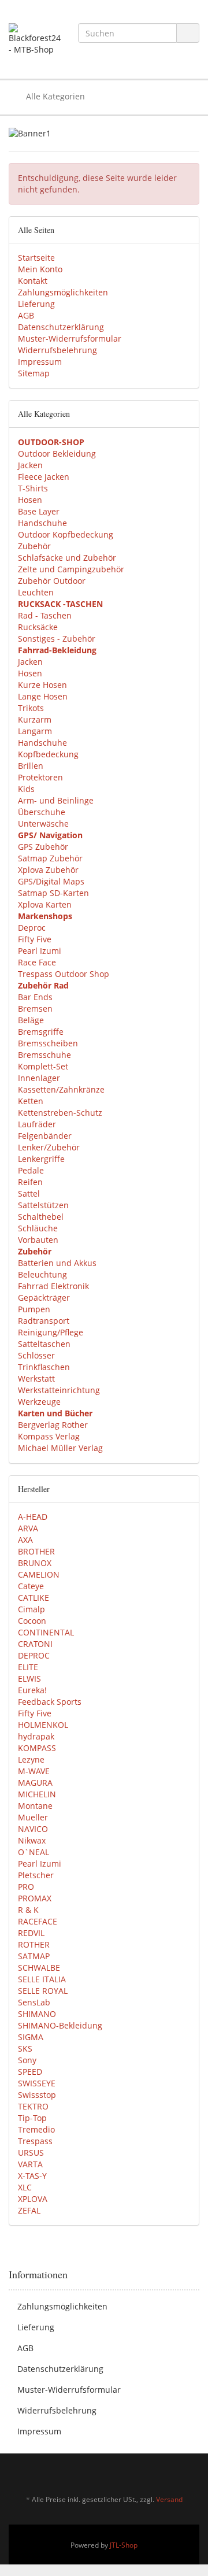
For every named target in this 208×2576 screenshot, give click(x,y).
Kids (26, 789)
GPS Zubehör (43, 847)
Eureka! (32, 1690)
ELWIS (29, 1679)
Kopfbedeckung (48, 754)
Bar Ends (35, 997)
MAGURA (35, 1783)
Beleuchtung (42, 1274)
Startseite (36, 258)
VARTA (30, 2164)
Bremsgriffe (41, 1032)
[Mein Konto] (187, 97)
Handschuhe (42, 523)
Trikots (31, 708)
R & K (28, 1910)
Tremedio (36, 2129)
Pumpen (34, 1309)
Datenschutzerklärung (61, 327)
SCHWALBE (39, 1968)
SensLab (34, 2002)
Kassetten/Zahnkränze (61, 1089)
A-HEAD (33, 1517)
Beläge (31, 1020)
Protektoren (40, 777)
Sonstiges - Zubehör (57, 639)
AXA (25, 1540)
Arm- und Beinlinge (56, 800)
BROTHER (36, 1551)
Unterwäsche (43, 823)
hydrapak (36, 1736)
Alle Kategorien (54, 96)
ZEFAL (29, 2210)
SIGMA (31, 2037)
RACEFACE (38, 1921)
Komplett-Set (43, 1066)
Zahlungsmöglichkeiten (63, 292)
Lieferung (36, 304)
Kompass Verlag (49, 1436)
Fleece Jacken (44, 477)
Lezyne (31, 1759)
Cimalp (31, 1609)
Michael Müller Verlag (60, 1448)
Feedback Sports (50, 1702)
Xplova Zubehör (48, 870)
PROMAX (35, 1898)
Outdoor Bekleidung (57, 454)
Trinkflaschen (44, 1367)
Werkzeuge (39, 1402)
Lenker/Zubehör (49, 1147)
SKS (25, 2048)
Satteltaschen (44, 1344)
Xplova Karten (45, 904)
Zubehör (34, 546)
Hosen (30, 500)
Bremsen (35, 1008)
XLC (25, 2187)
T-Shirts (33, 488)
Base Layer (39, 511)
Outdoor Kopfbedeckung (66, 534)
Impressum (40, 362)
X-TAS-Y (32, 2176)
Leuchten (36, 592)
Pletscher (36, 1875)
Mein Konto (40, 269)
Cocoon (32, 1621)
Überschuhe (42, 812)
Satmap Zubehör (50, 858)
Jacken (30, 465)
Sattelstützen (43, 1205)
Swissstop (37, 2095)
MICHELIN (37, 1794)
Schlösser (36, 1355)
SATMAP (34, 1956)
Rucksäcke (38, 627)
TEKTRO (33, 2106)
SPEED (30, 2072)
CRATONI (35, 1644)
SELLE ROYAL (43, 1991)
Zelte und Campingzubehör (71, 569)
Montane (35, 1806)
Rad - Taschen (45, 615)
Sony (27, 2060)
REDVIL (31, 1933)
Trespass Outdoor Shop (64, 974)
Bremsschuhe (44, 1055)
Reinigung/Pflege (51, 1332)
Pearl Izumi (40, 951)
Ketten (31, 1101)
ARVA (28, 1528)
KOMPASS (37, 1748)
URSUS (31, 2153)
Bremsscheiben (48, 1043)
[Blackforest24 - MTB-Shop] (35, 39)
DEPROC (34, 1655)
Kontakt (33, 281)
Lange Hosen (43, 696)
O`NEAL (34, 1852)
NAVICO (33, 1829)
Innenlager (39, 1078)
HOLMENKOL (43, 1725)
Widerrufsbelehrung (57, 350)
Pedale (31, 1170)
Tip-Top (32, 2118)
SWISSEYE (37, 2083)
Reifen (30, 1182)
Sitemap (34, 373)
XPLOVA (33, 2199)
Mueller (33, 1817)
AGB (26, 315)
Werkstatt (36, 1378)
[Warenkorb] (158, 97)
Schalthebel (41, 1217)
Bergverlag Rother (53, 1425)
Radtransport (44, 1321)
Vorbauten (38, 1240)
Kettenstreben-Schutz (60, 1113)
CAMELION (39, 1574)
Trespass (35, 2141)
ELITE (28, 1667)
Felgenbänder (45, 1136)
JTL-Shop (124, 2545)
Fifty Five (35, 939)
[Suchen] (188, 33)
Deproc (32, 928)
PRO (26, 1887)
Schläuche (38, 1228)
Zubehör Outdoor (52, 581)
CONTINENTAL (46, 1632)
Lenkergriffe (41, 1159)
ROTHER (34, 1944)
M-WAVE (34, 1771)
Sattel (29, 1193)
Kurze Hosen (42, 685)
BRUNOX (35, 1563)
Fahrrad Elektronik (53, 1286)
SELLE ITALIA (42, 1979)
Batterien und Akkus (57, 1263)
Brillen (31, 766)
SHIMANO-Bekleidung (60, 2025)
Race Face (37, 962)
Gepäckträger (44, 1298)
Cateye (31, 1586)
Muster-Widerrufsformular (70, 338)
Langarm (35, 731)
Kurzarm (35, 719)
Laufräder (37, 1124)
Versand (169, 2499)
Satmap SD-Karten (53, 893)
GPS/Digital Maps (51, 881)
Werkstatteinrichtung (59, 1390)
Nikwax (32, 1840)
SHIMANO (37, 2014)
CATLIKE (34, 1598)
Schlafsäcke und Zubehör (67, 558)
